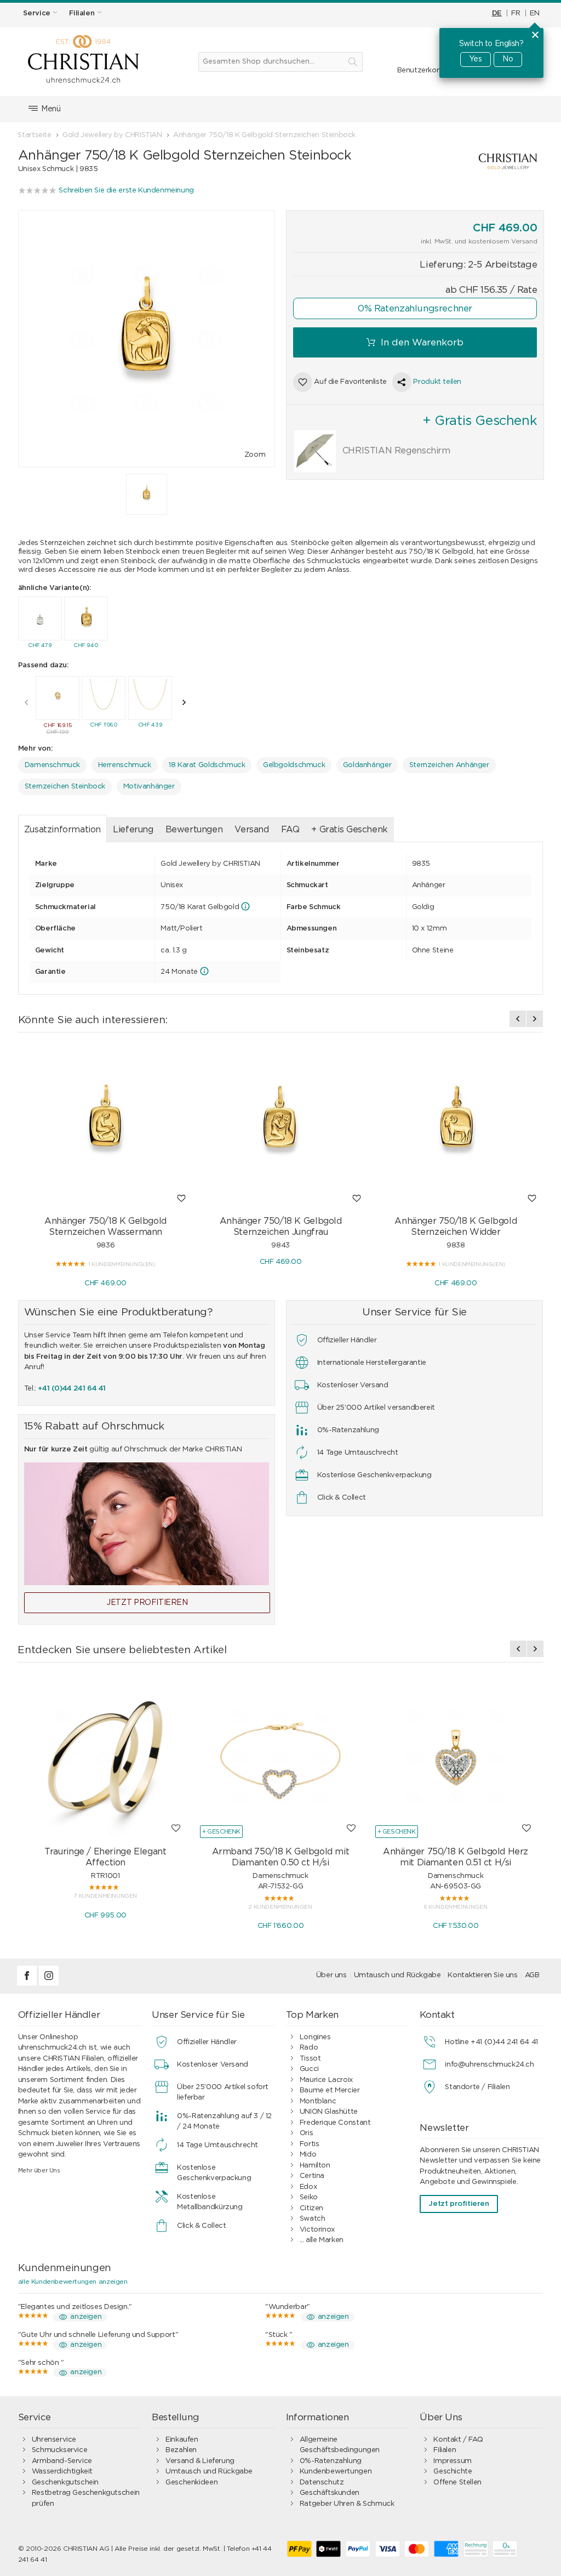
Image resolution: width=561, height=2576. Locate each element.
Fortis (310, 2144)
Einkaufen (182, 2440)
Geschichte (453, 2472)
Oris (306, 2133)
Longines (315, 2037)
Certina (312, 2176)
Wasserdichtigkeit (62, 2472)
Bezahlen (181, 2450)
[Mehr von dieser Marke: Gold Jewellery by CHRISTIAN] (465, 161)
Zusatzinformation (62, 830)
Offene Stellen (457, 2483)
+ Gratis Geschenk (349, 830)
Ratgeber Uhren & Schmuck (347, 2504)
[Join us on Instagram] (49, 1984)
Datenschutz (322, 2483)
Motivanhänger (149, 787)
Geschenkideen (191, 2483)
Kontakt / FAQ (458, 2440)
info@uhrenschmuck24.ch (489, 2065)
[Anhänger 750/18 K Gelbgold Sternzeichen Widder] (456, 1126)
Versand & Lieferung (200, 2461)
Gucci (309, 2069)
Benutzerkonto (423, 70)
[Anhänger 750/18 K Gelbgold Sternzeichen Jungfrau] (280, 1126)
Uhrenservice (54, 2440)
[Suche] (353, 62)
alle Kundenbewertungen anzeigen (73, 2282)
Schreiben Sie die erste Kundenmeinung (126, 191)
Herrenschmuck (125, 765)
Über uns (331, 1975)
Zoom (255, 455)
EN (534, 13)
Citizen (311, 2208)
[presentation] (26, 702)
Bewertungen (194, 830)
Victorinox (317, 2230)
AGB (532, 1975)
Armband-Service (62, 2461)
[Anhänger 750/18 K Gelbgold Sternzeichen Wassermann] (106, 1126)
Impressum (453, 2461)
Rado (309, 2048)
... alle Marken (322, 2240)
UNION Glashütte (329, 2112)
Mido (308, 2155)
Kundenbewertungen (336, 2472)
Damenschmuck (52, 765)
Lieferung (133, 830)
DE (497, 13)
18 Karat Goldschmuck (207, 765)
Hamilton (315, 2166)
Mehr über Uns (39, 2171)
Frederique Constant (335, 2123)
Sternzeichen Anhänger (449, 765)
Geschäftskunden (330, 2493)
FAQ (290, 830)
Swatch (313, 2219)
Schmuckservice (60, 2450)
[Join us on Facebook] (28, 1984)
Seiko (309, 2197)
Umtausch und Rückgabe (397, 1975)
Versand (251, 830)
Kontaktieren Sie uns (482, 1975)
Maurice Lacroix (326, 2080)
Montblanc (318, 2101)
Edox (308, 2187)
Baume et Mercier (330, 2090)
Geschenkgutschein (65, 2483)
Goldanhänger (367, 765)
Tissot (310, 2059)
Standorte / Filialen (477, 2087)
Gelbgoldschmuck (294, 765)
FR (516, 13)
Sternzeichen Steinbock (65, 787)
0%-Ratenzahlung (331, 2461)
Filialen (445, 2450)
